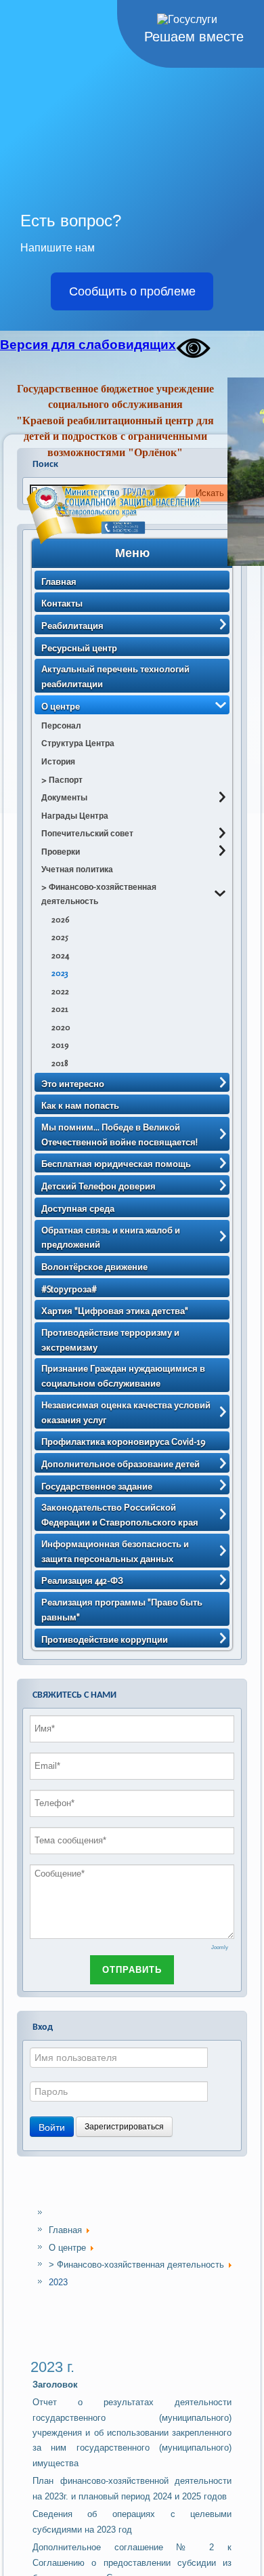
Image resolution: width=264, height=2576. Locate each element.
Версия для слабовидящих (88, 345)
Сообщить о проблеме (132, 291)
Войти (52, 2127)
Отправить (132, 1970)
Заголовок (55, 2385)
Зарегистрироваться (124, 2127)
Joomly (220, 1947)
